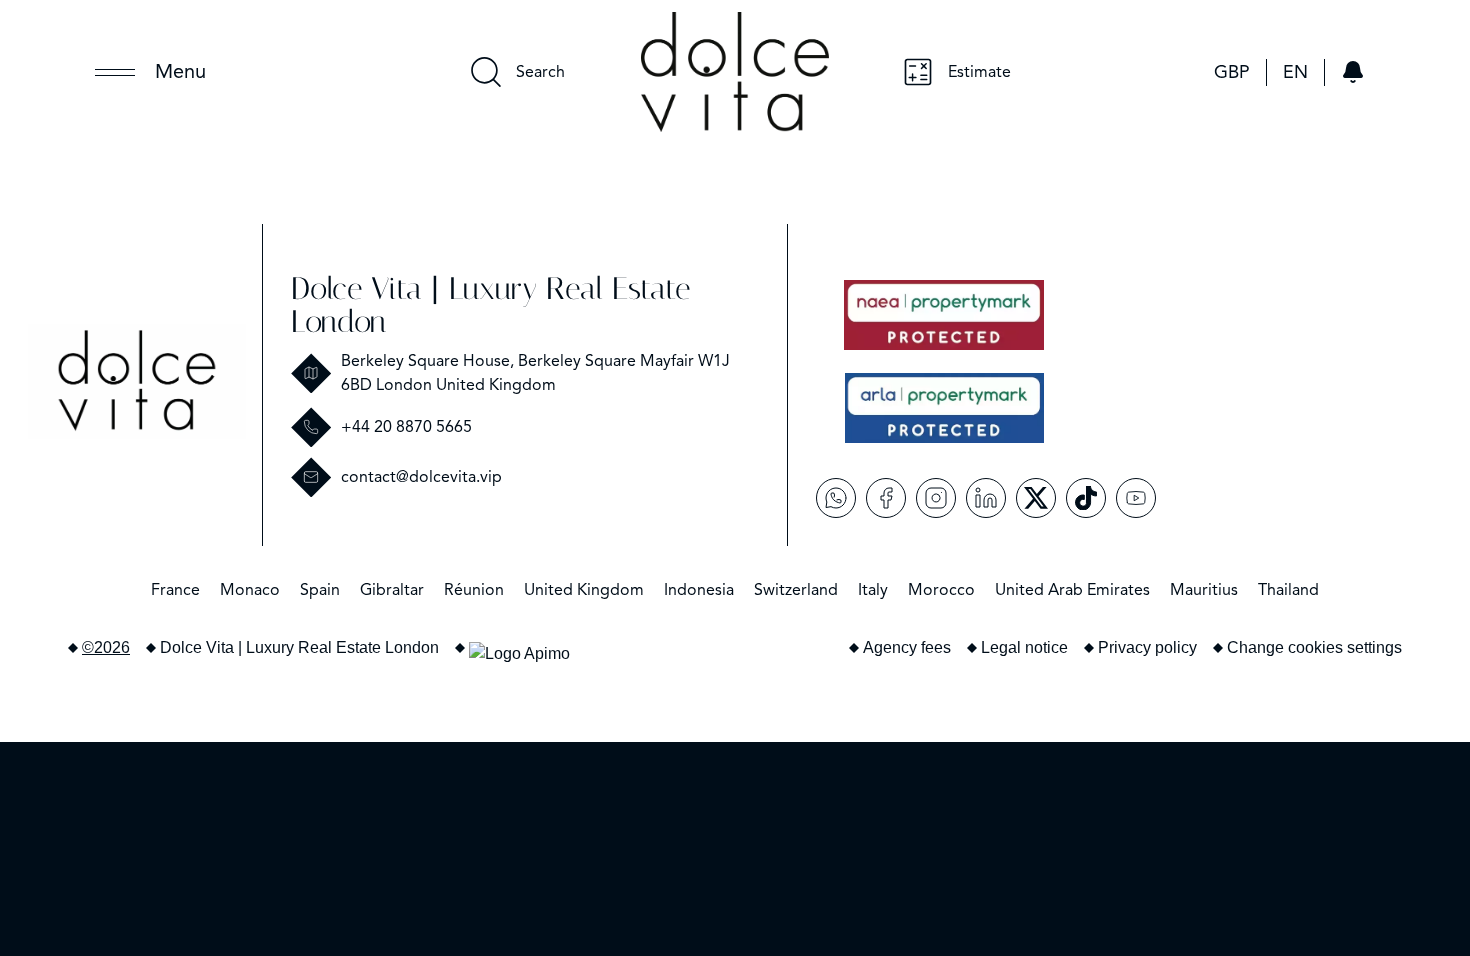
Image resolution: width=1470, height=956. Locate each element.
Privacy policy (1147, 647)
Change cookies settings (1314, 647)
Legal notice (1024, 647)
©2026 (106, 647)
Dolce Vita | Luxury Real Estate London (490, 305)
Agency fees (907, 647)
